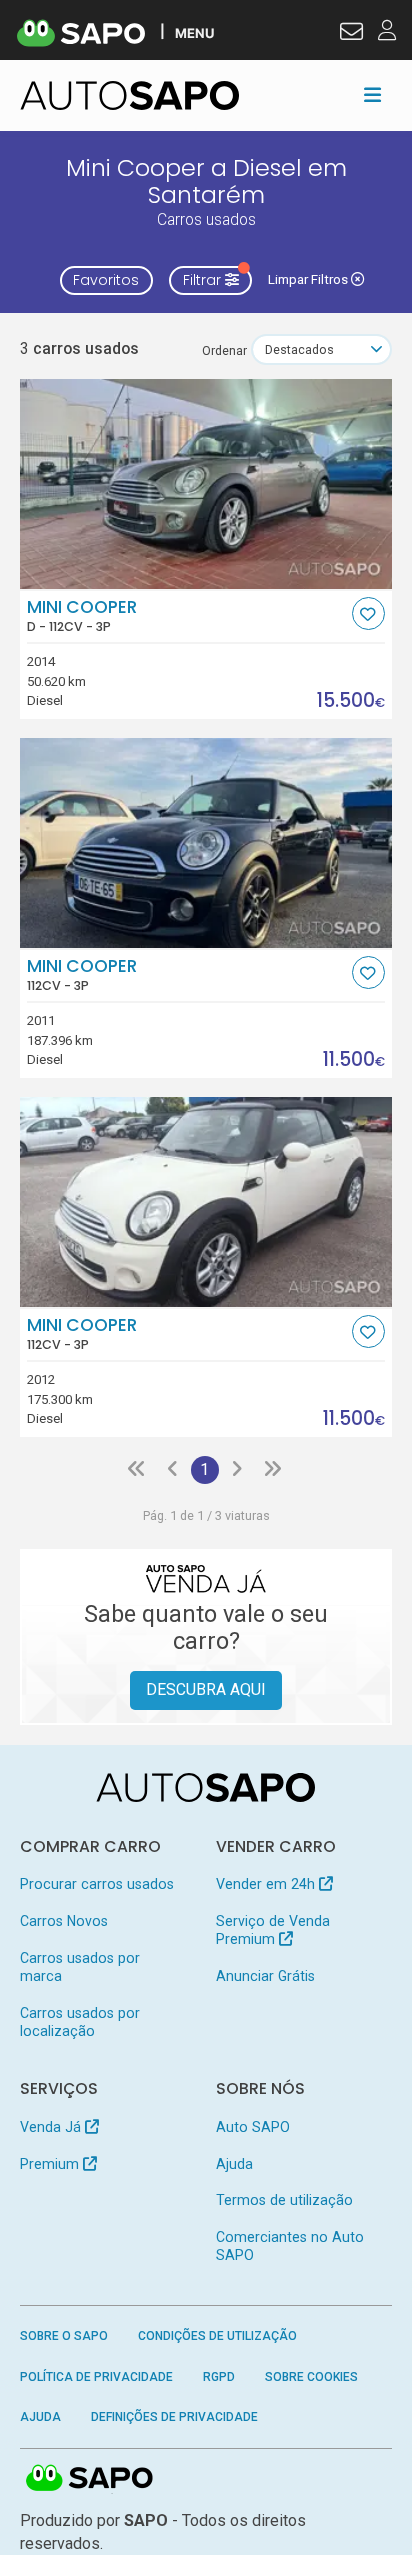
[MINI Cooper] (206, 843)
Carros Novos (64, 1921)
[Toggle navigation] (372, 95)
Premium (51, 2164)
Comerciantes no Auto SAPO (290, 2246)
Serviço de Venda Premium (273, 1930)
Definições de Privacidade (174, 2417)
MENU (194, 32)
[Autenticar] (351, 34)
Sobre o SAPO (64, 2336)
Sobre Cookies (311, 2377)
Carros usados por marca (80, 1967)
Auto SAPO (253, 2127)
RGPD (219, 2377)
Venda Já (52, 2127)
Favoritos (106, 280)
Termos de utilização (284, 2200)
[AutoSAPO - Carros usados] (130, 95)
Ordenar (224, 350)
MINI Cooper (82, 616)
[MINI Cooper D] (206, 484)
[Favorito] (368, 613)
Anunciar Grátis (265, 1976)
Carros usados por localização (80, 2022)
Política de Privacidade (96, 2377)
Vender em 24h (267, 1884)
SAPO (90, 2479)
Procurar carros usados (97, 1884)
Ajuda (234, 2164)
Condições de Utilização (217, 2336)
